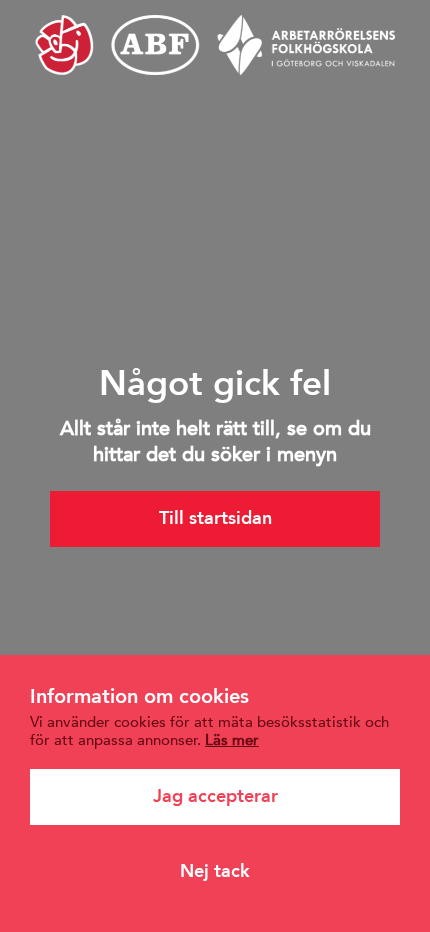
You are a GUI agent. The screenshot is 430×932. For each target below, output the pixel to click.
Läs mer (232, 739)
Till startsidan (215, 518)
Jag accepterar (215, 796)
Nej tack (215, 871)
